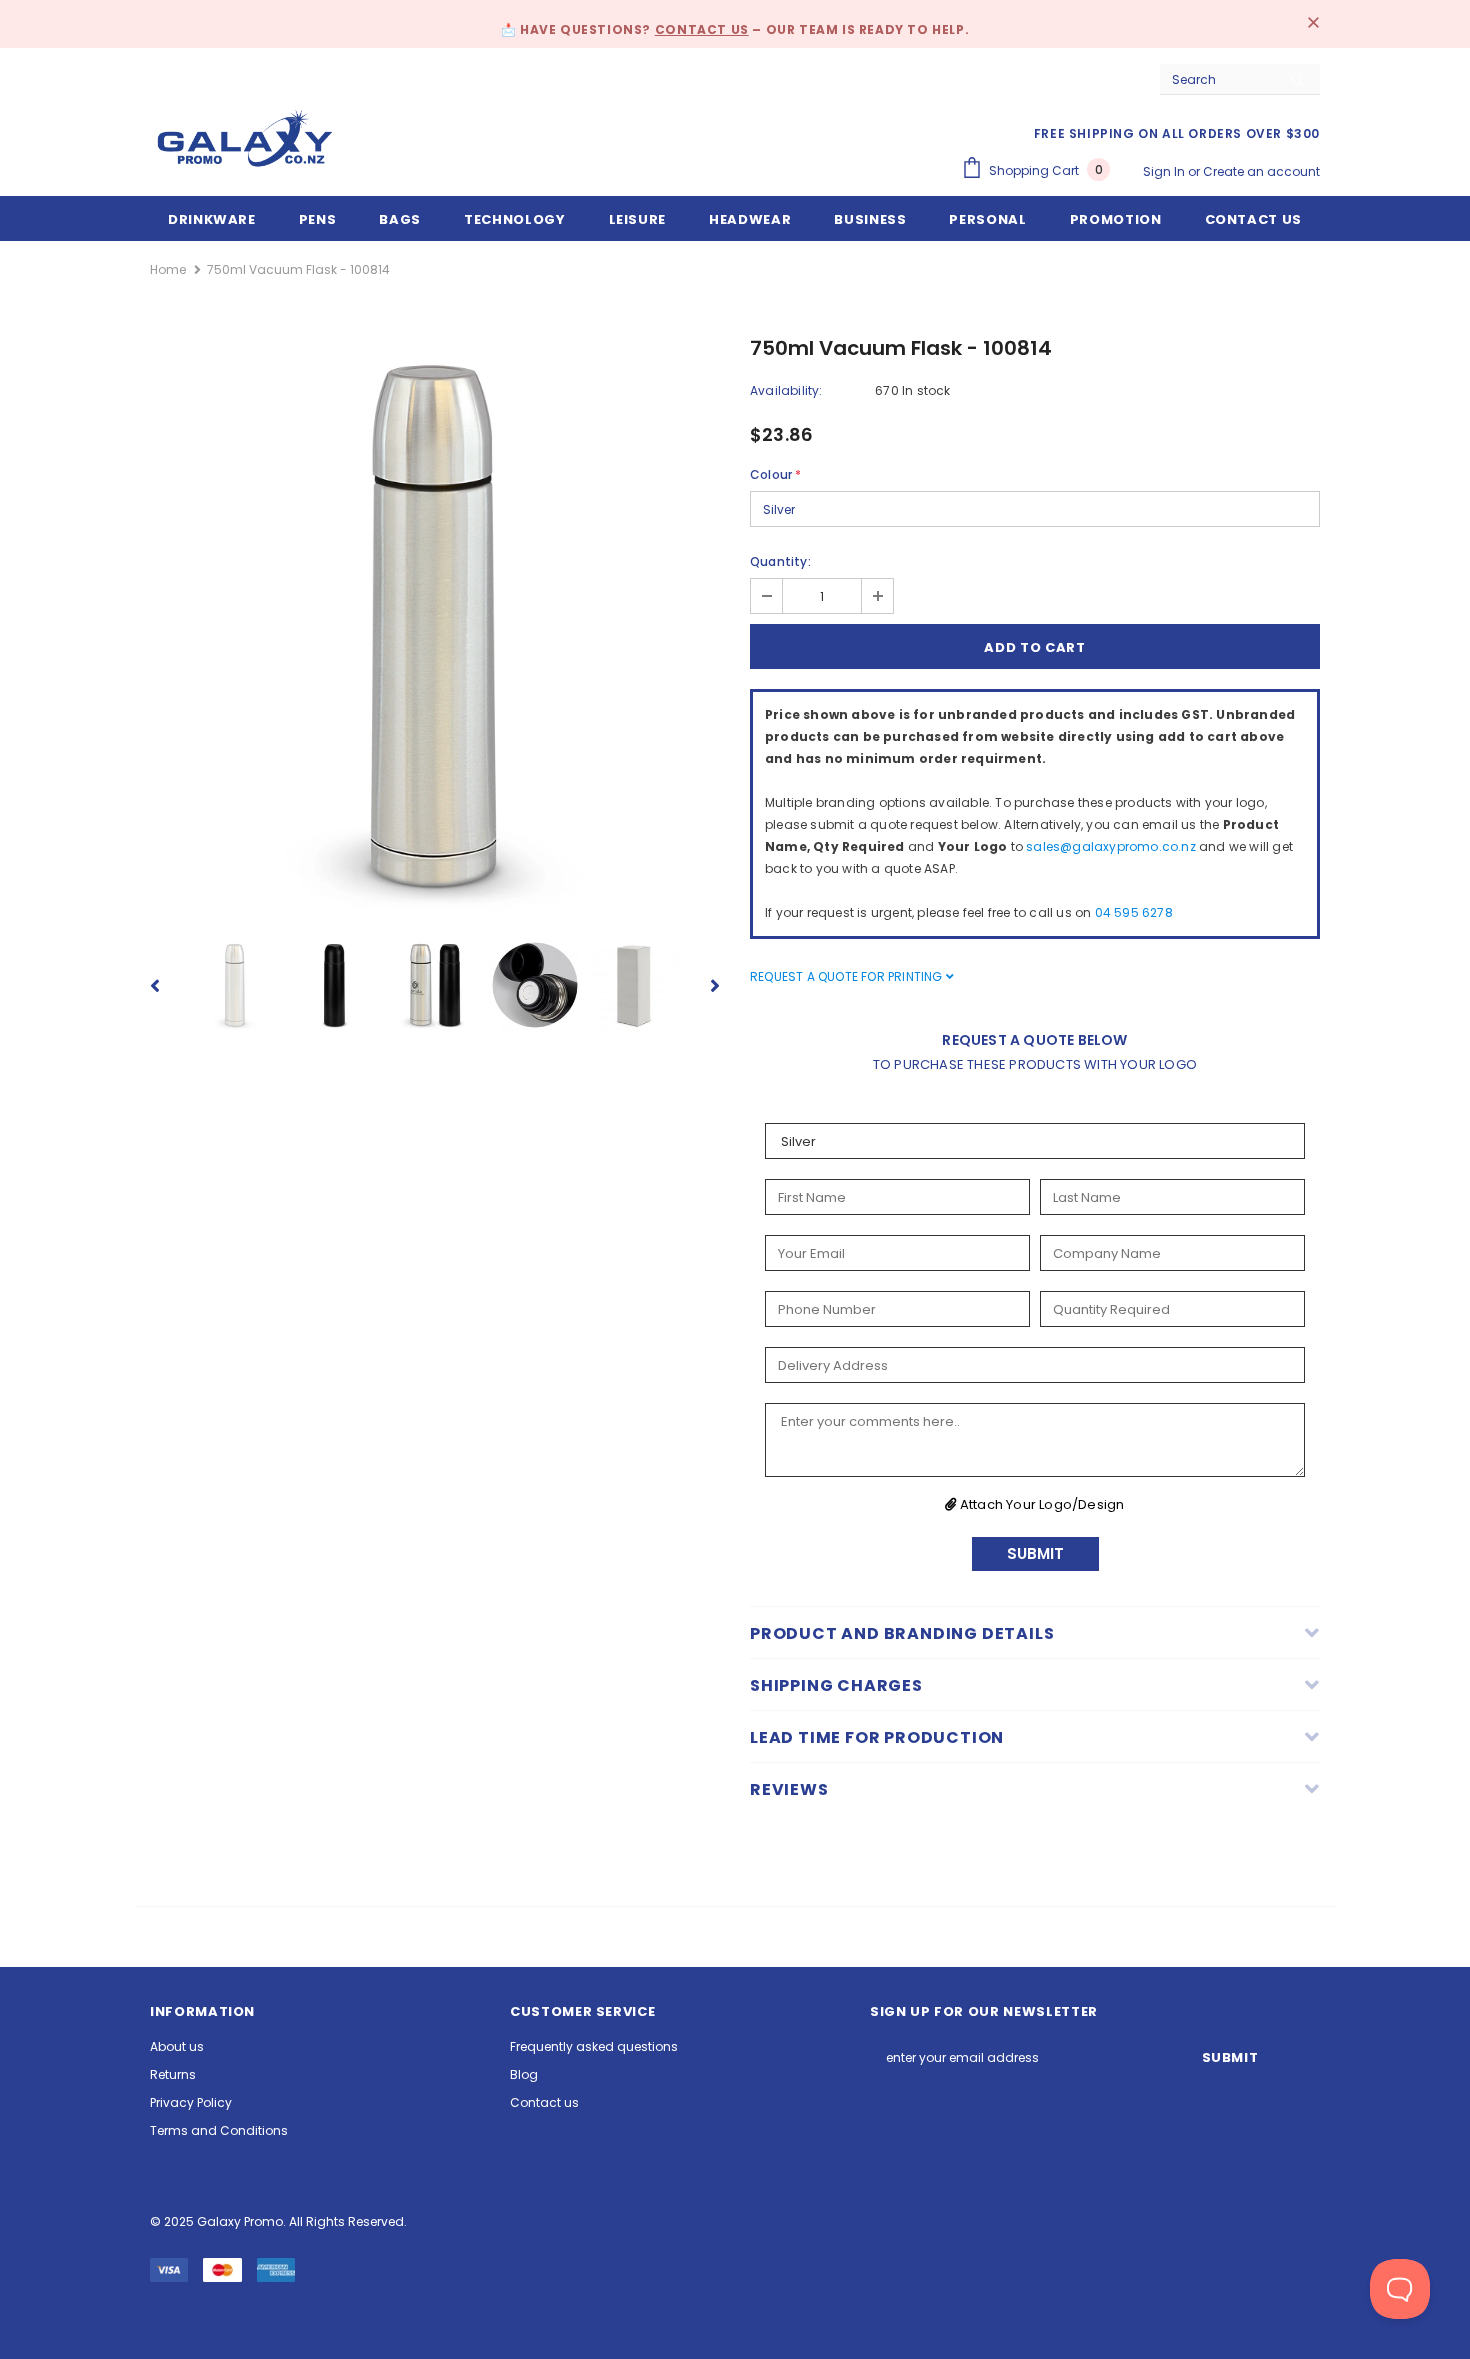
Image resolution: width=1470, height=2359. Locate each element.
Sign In (1165, 171)
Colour (775, 474)
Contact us (702, 29)
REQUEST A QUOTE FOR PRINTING (848, 976)
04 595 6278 (1134, 912)
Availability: (786, 390)
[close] (1313, 24)
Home (168, 269)
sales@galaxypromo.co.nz (1111, 846)
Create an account (1261, 171)
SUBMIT (1035, 1553)
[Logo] (245, 138)
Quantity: (780, 561)
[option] (435, 625)
